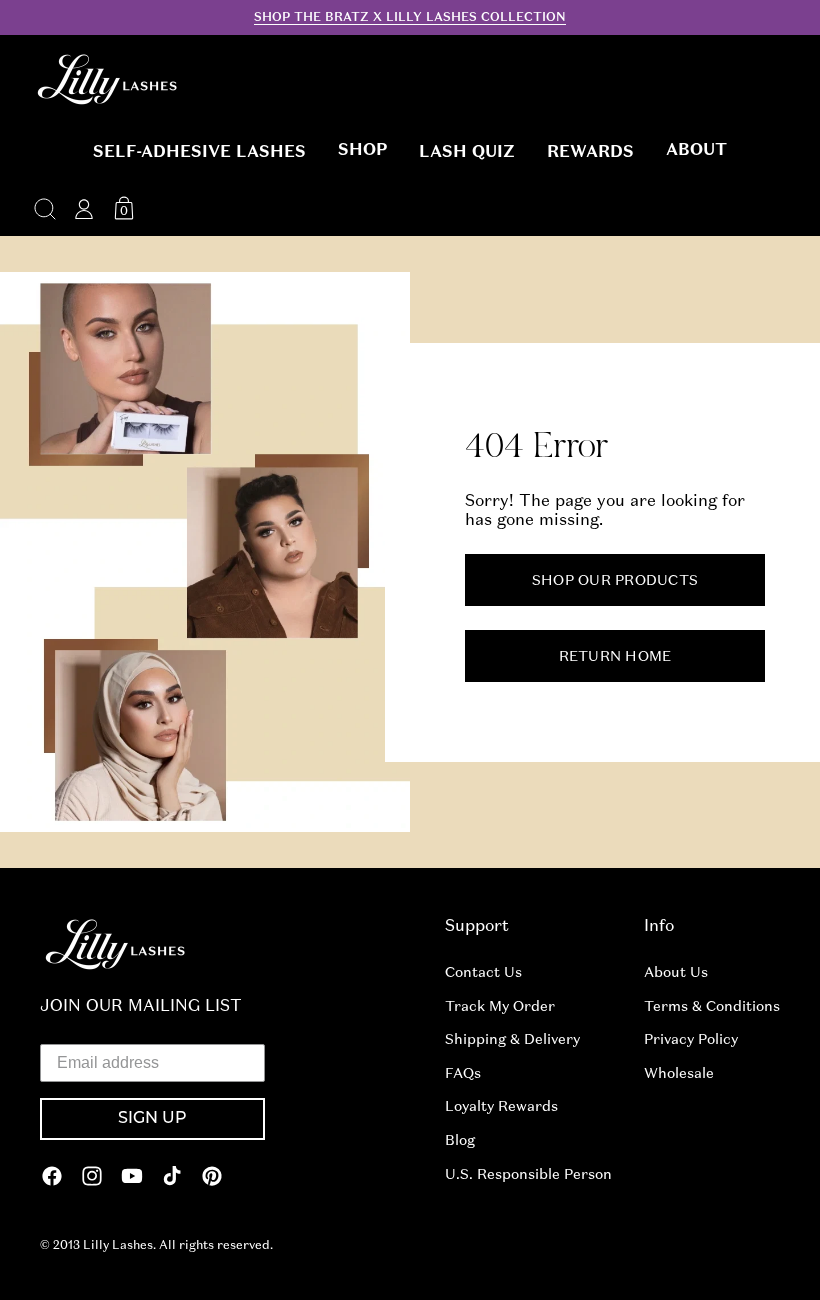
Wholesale (679, 1073)
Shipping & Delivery (512, 1039)
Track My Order (500, 1006)
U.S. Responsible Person (528, 1174)
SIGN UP (152, 1119)
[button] (199, 152)
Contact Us (483, 972)
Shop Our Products (615, 579)
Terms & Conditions (712, 1006)
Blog (460, 1140)
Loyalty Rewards (501, 1106)
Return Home (615, 655)
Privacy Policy (691, 1039)
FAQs (463, 1073)
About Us (676, 972)
